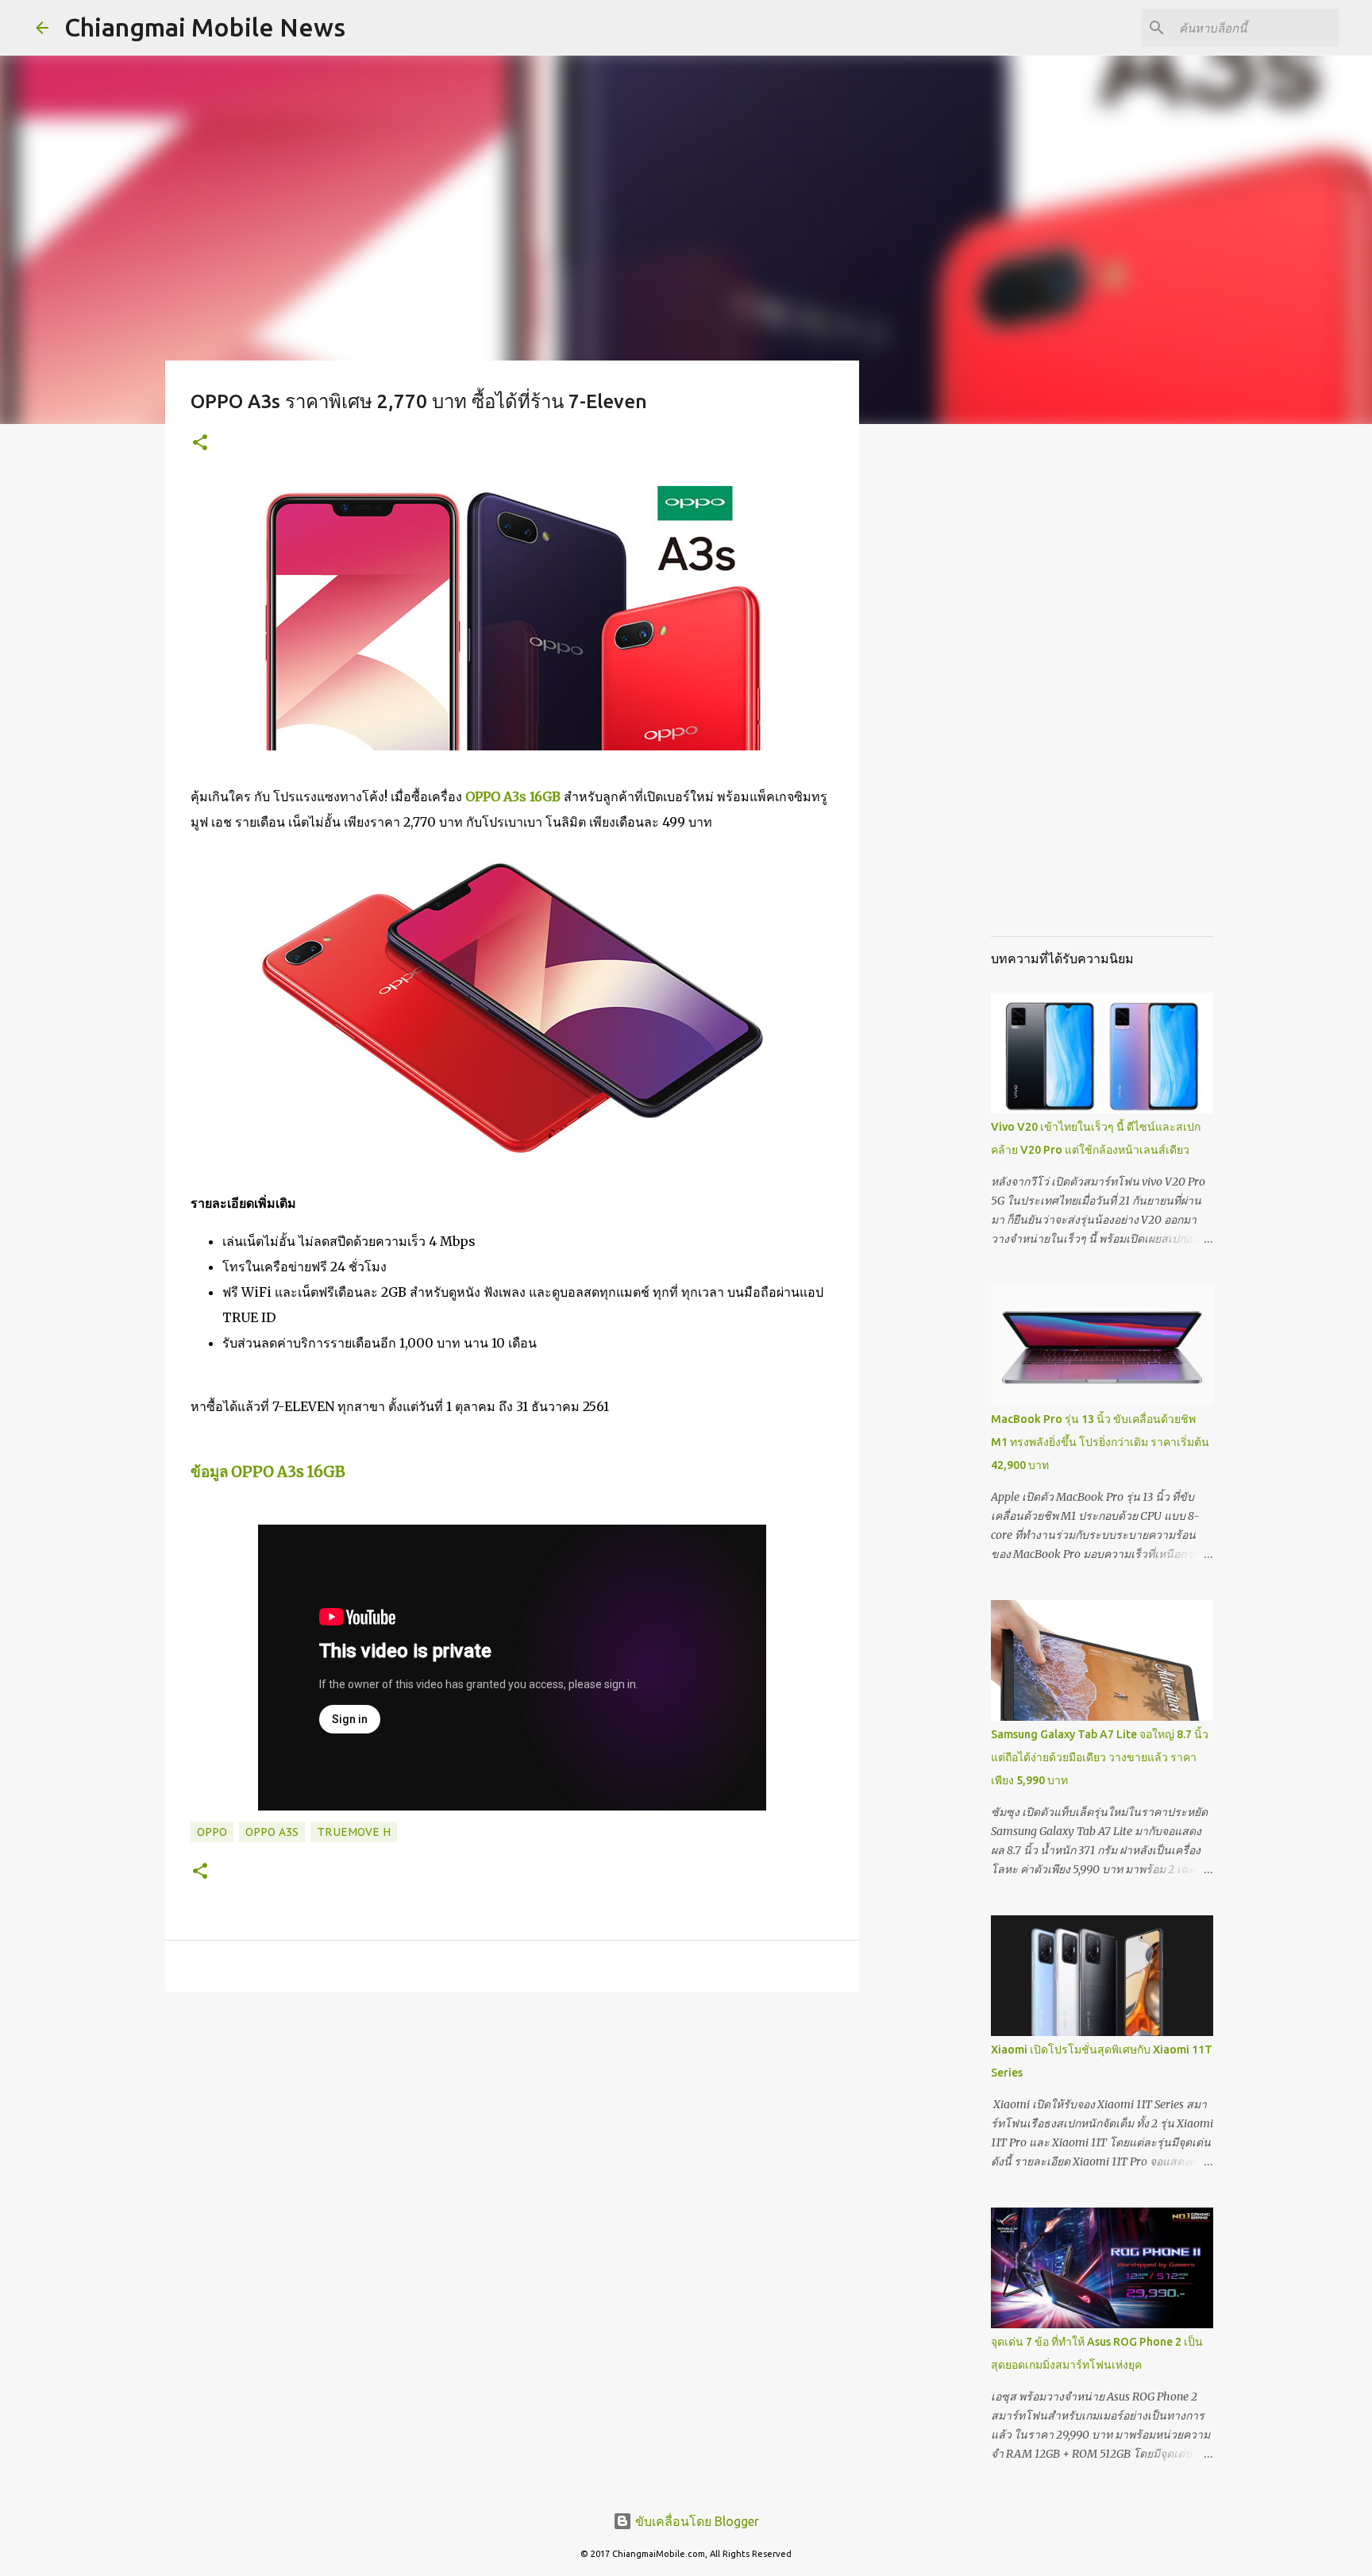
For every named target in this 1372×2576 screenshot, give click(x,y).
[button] (200, 443)
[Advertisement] (940, 686)
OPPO (212, 1832)
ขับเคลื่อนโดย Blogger (696, 2521)
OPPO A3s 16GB (513, 796)
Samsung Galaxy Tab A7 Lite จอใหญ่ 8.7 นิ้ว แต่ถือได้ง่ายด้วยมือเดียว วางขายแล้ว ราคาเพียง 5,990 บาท (1100, 1757)
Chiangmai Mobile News (205, 27)
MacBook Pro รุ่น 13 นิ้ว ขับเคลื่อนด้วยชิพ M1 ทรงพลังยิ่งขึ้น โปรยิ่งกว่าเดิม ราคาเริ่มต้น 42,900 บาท (1100, 1442)
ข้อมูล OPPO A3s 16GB (268, 1472)
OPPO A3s (272, 1832)
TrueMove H (354, 1832)
